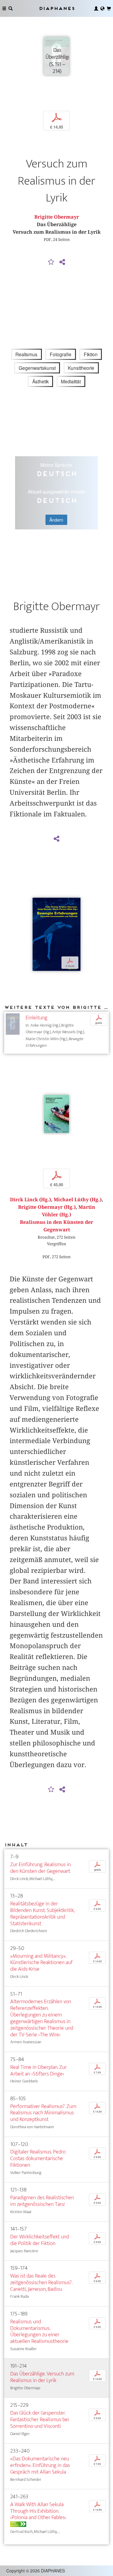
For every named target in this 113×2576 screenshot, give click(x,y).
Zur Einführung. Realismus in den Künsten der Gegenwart (41, 1868)
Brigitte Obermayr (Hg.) (47, 1207)
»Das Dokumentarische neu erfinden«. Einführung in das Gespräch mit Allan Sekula (40, 2465)
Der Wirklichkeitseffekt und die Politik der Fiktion (40, 2240)
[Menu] (4, 8)
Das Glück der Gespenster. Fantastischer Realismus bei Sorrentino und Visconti (40, 2420)
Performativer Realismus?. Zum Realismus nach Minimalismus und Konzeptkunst (43, 2113)
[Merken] (51, 262)
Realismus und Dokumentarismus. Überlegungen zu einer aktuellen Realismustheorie (39, 2332)
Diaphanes (57, 8)
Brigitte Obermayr (57, 217)
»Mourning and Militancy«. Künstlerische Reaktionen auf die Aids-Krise (41, 1963)
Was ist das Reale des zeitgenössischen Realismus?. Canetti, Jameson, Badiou (41, 2283)
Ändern (56, 520)
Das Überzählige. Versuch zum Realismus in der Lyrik (42, 2377)
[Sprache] (102, 8)
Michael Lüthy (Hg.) (78, 1200)
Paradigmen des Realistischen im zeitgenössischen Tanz (42, 2201)
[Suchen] (11, 8)
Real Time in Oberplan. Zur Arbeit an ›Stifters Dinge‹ (38, 2071)
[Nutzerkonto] (96, 8)
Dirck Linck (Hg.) (30, 1200)
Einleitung (36, 1018)
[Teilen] (62, 262)
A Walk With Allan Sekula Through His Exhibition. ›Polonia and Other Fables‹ (38, 2511)
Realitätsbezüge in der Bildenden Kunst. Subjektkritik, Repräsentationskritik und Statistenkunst (42, 1914)
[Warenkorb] (109, 8)
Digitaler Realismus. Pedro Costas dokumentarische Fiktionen (38, 2158)
